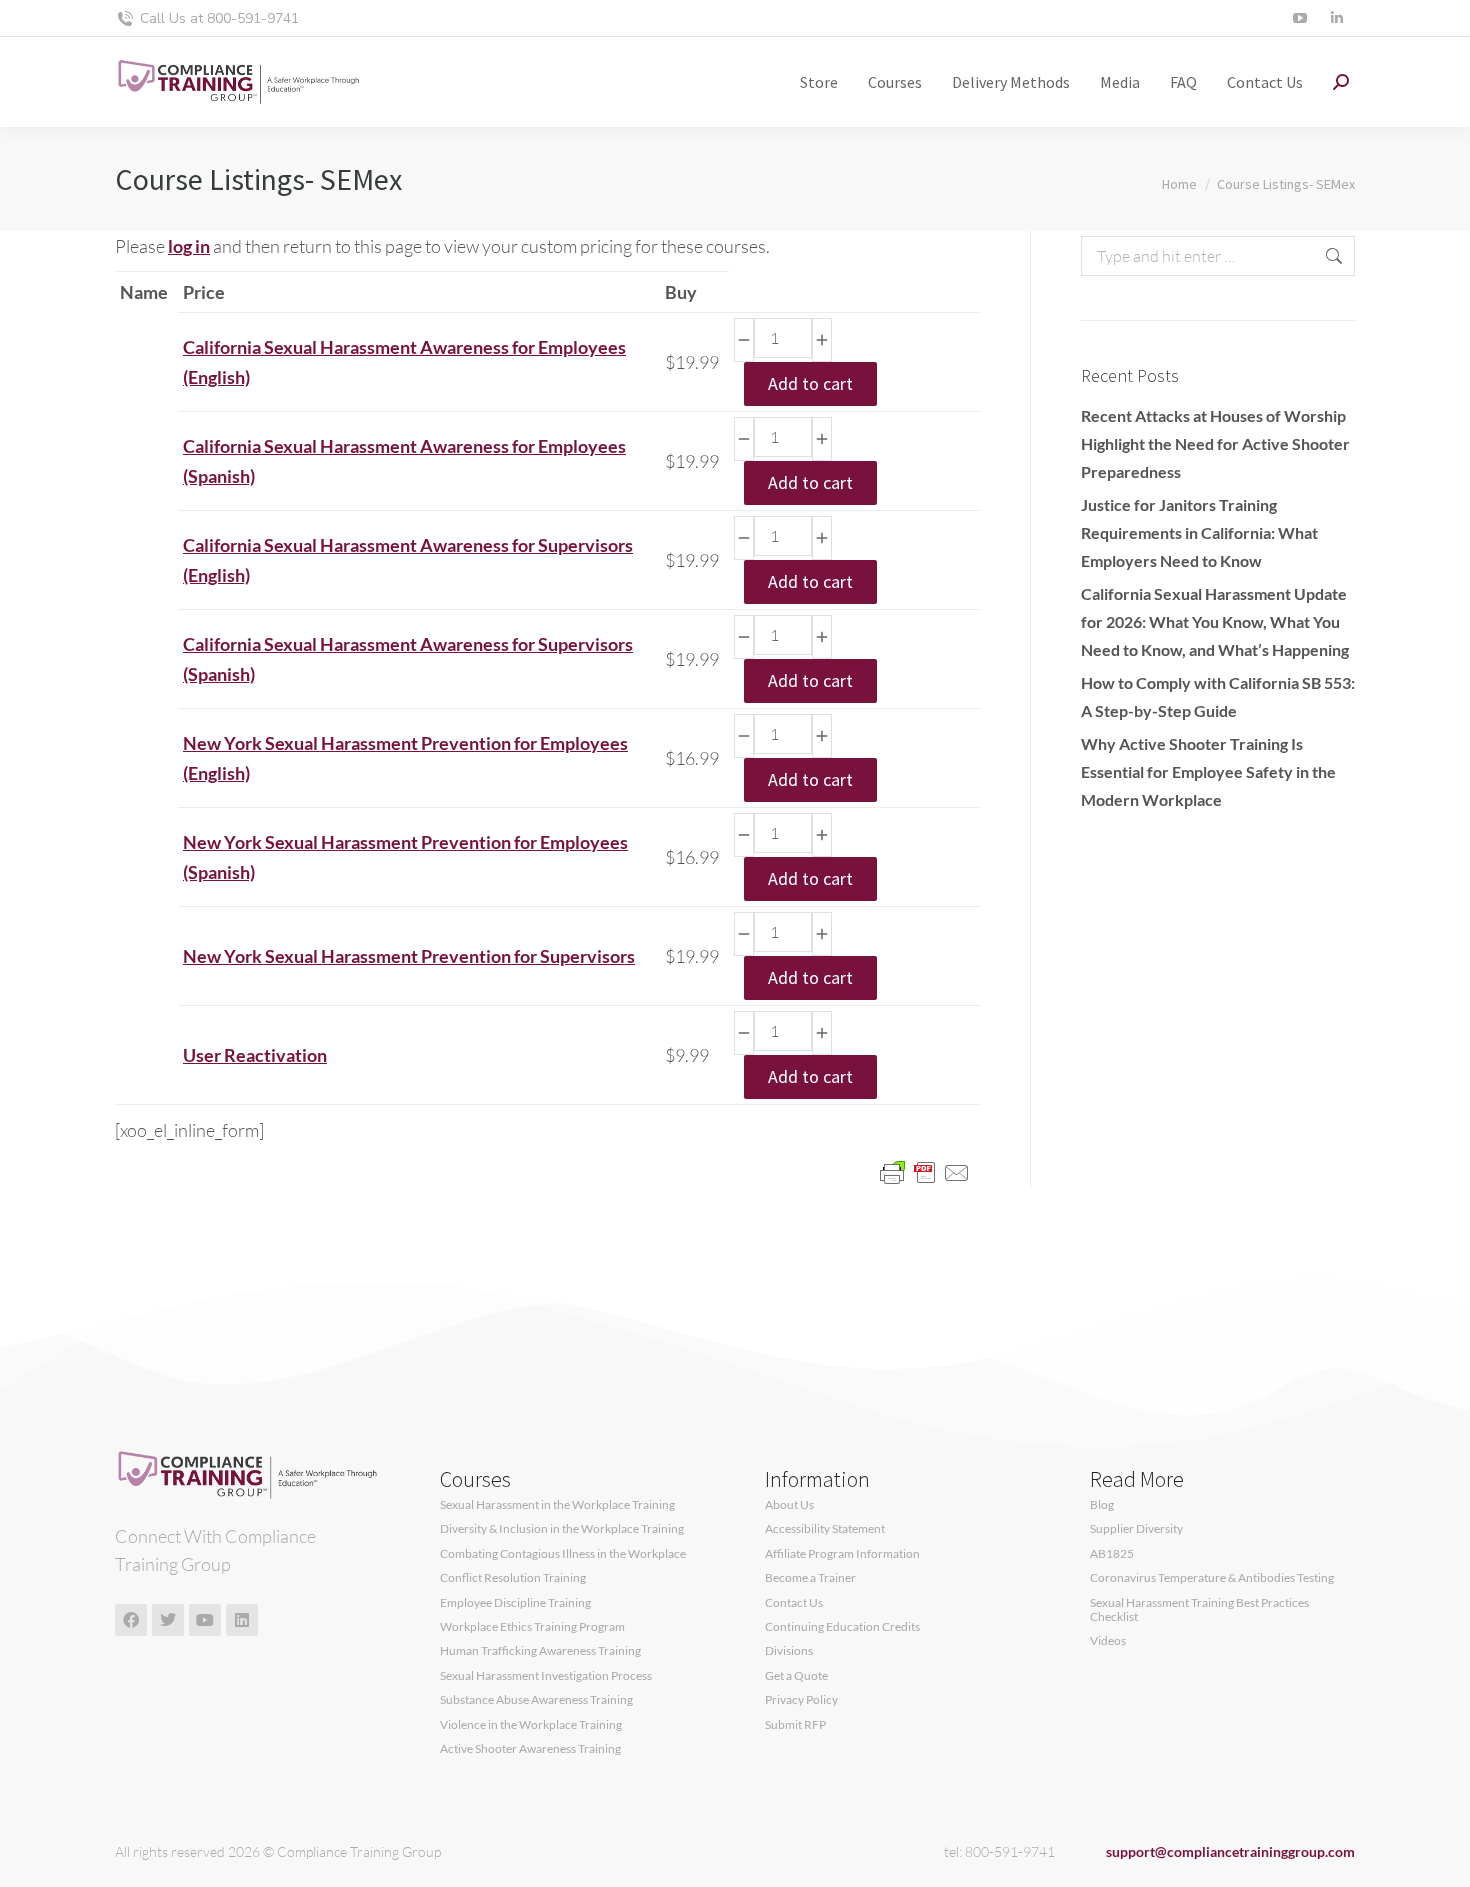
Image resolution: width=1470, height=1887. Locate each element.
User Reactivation (255, 1055)
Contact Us (794, 1603)
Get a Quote (796, 1676)
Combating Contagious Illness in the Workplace (563, 1554)
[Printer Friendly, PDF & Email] (925, 1171)
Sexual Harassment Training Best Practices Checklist (1199, 1610)
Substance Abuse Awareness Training (536, 1700)
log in (189, 246)
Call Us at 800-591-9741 (219, 18)
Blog (1102, 1505)
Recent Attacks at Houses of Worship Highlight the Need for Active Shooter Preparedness (1215, 443)
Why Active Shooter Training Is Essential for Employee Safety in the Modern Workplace (1208, 771)
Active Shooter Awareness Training (530, 1749)
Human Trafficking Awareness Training (540, 1651)
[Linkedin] (242, 1620)
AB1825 (1112, 1554)
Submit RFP (795, 1725)
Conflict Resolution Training (513, 1578)
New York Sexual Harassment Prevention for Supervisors (409, 956)
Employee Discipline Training (515, 1603)
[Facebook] (131, 1620)
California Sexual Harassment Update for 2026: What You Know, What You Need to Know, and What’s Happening (1215, 621)
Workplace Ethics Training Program (532, 1627)
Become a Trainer (810, 1578)
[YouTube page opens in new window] (1299, 18)
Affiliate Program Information (842, 1554)
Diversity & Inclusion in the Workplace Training (562, 1529)
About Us (789, 1505)
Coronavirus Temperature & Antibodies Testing (1212, 1578)
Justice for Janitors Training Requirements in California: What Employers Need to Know (1199, 532)
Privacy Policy (801, 1700)
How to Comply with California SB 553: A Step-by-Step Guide (1218, 696)
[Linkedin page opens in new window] (1336, 18)
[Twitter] (168, 1620)
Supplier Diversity (1136, 1529)
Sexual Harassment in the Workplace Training (557, 1505)
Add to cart (810, 383)
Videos (1108, 1641)
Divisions (789, 1651)
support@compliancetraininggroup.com (1230, 1851)
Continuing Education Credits (842, 1627)
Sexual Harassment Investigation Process (546, 1676)
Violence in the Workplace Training (531, 1725)
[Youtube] (205, 1620)
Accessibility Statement (825, 1529)
